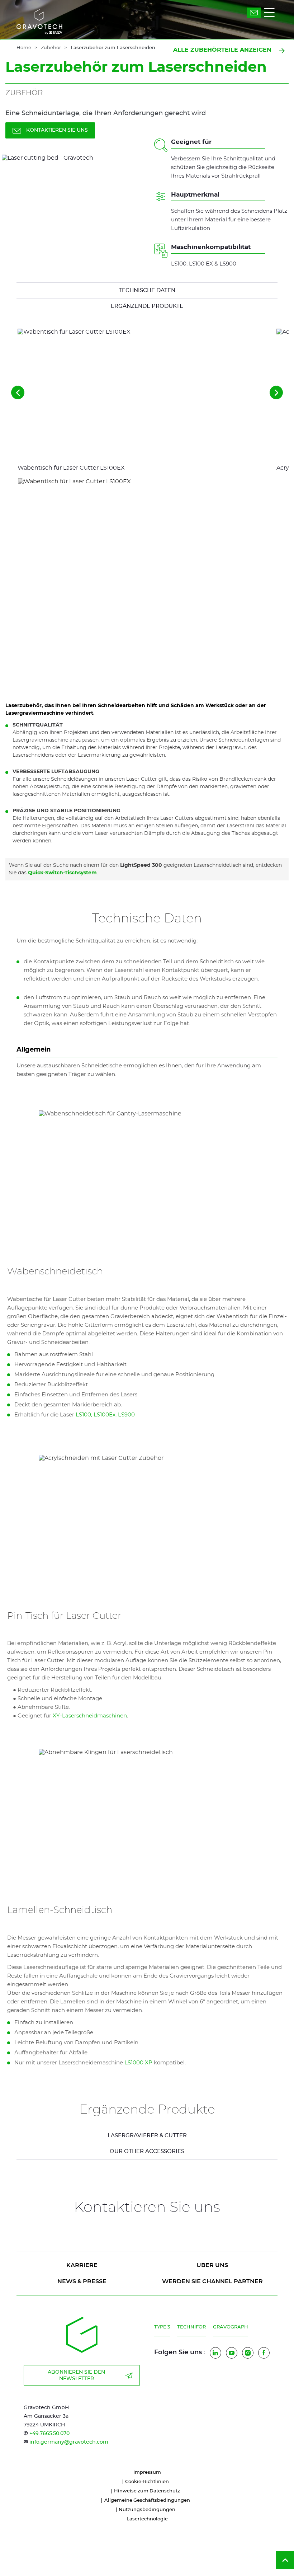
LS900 (126, 1415)
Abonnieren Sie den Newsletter (76, 2375)
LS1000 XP (138, 2063)
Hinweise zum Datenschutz (147, 2491)
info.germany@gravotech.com (69, 2442)
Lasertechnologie (147, 2519)
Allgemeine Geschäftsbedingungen (147, 2500)
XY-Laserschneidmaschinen (90, 1716)
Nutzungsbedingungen (147, 2510)
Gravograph (231, 2327)
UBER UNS (212, 2265)
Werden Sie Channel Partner (212, 2281)
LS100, (84, 1415)
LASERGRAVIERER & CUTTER (147, 2136)
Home (24, 48)
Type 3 (162, 2327)
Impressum (147, 2472)
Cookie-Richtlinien (147, 2482)
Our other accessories (147, 2151)
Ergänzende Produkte (147, 306)
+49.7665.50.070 (49, 2434)
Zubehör (51, 48)
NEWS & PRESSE (82, 2281)
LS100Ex (105, 1415)
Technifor (191, 2327)
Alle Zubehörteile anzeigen (222, 50)
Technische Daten (147, 290)
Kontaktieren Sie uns (57, 130)
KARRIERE (82, 2265)
